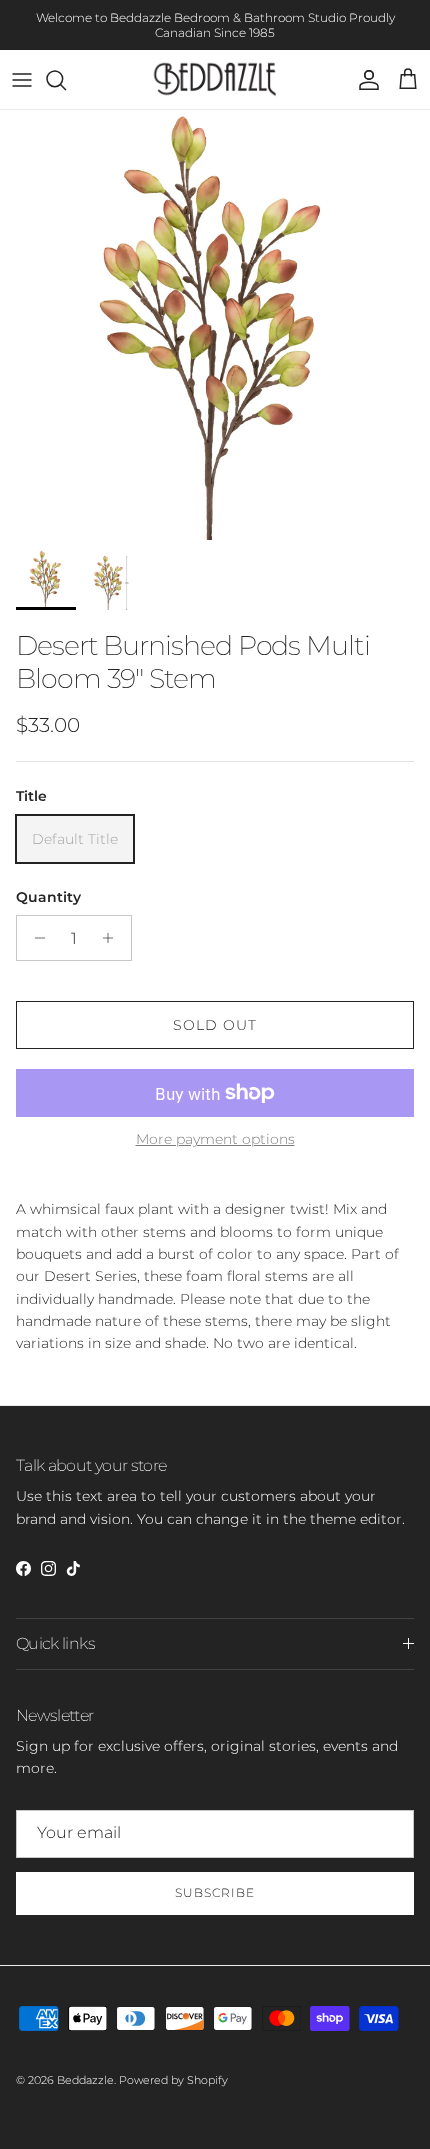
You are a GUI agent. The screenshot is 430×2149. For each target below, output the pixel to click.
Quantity (48, 897)
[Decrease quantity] (34, 938)
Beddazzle (85, 2080)
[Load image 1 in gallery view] (215, 325)
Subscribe (215, 1892)
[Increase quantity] (113, 938)
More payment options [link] (215, 1139)
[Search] (66, 80)
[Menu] (22, 80)
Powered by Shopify (173, 2080)
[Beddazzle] (215, 79)
